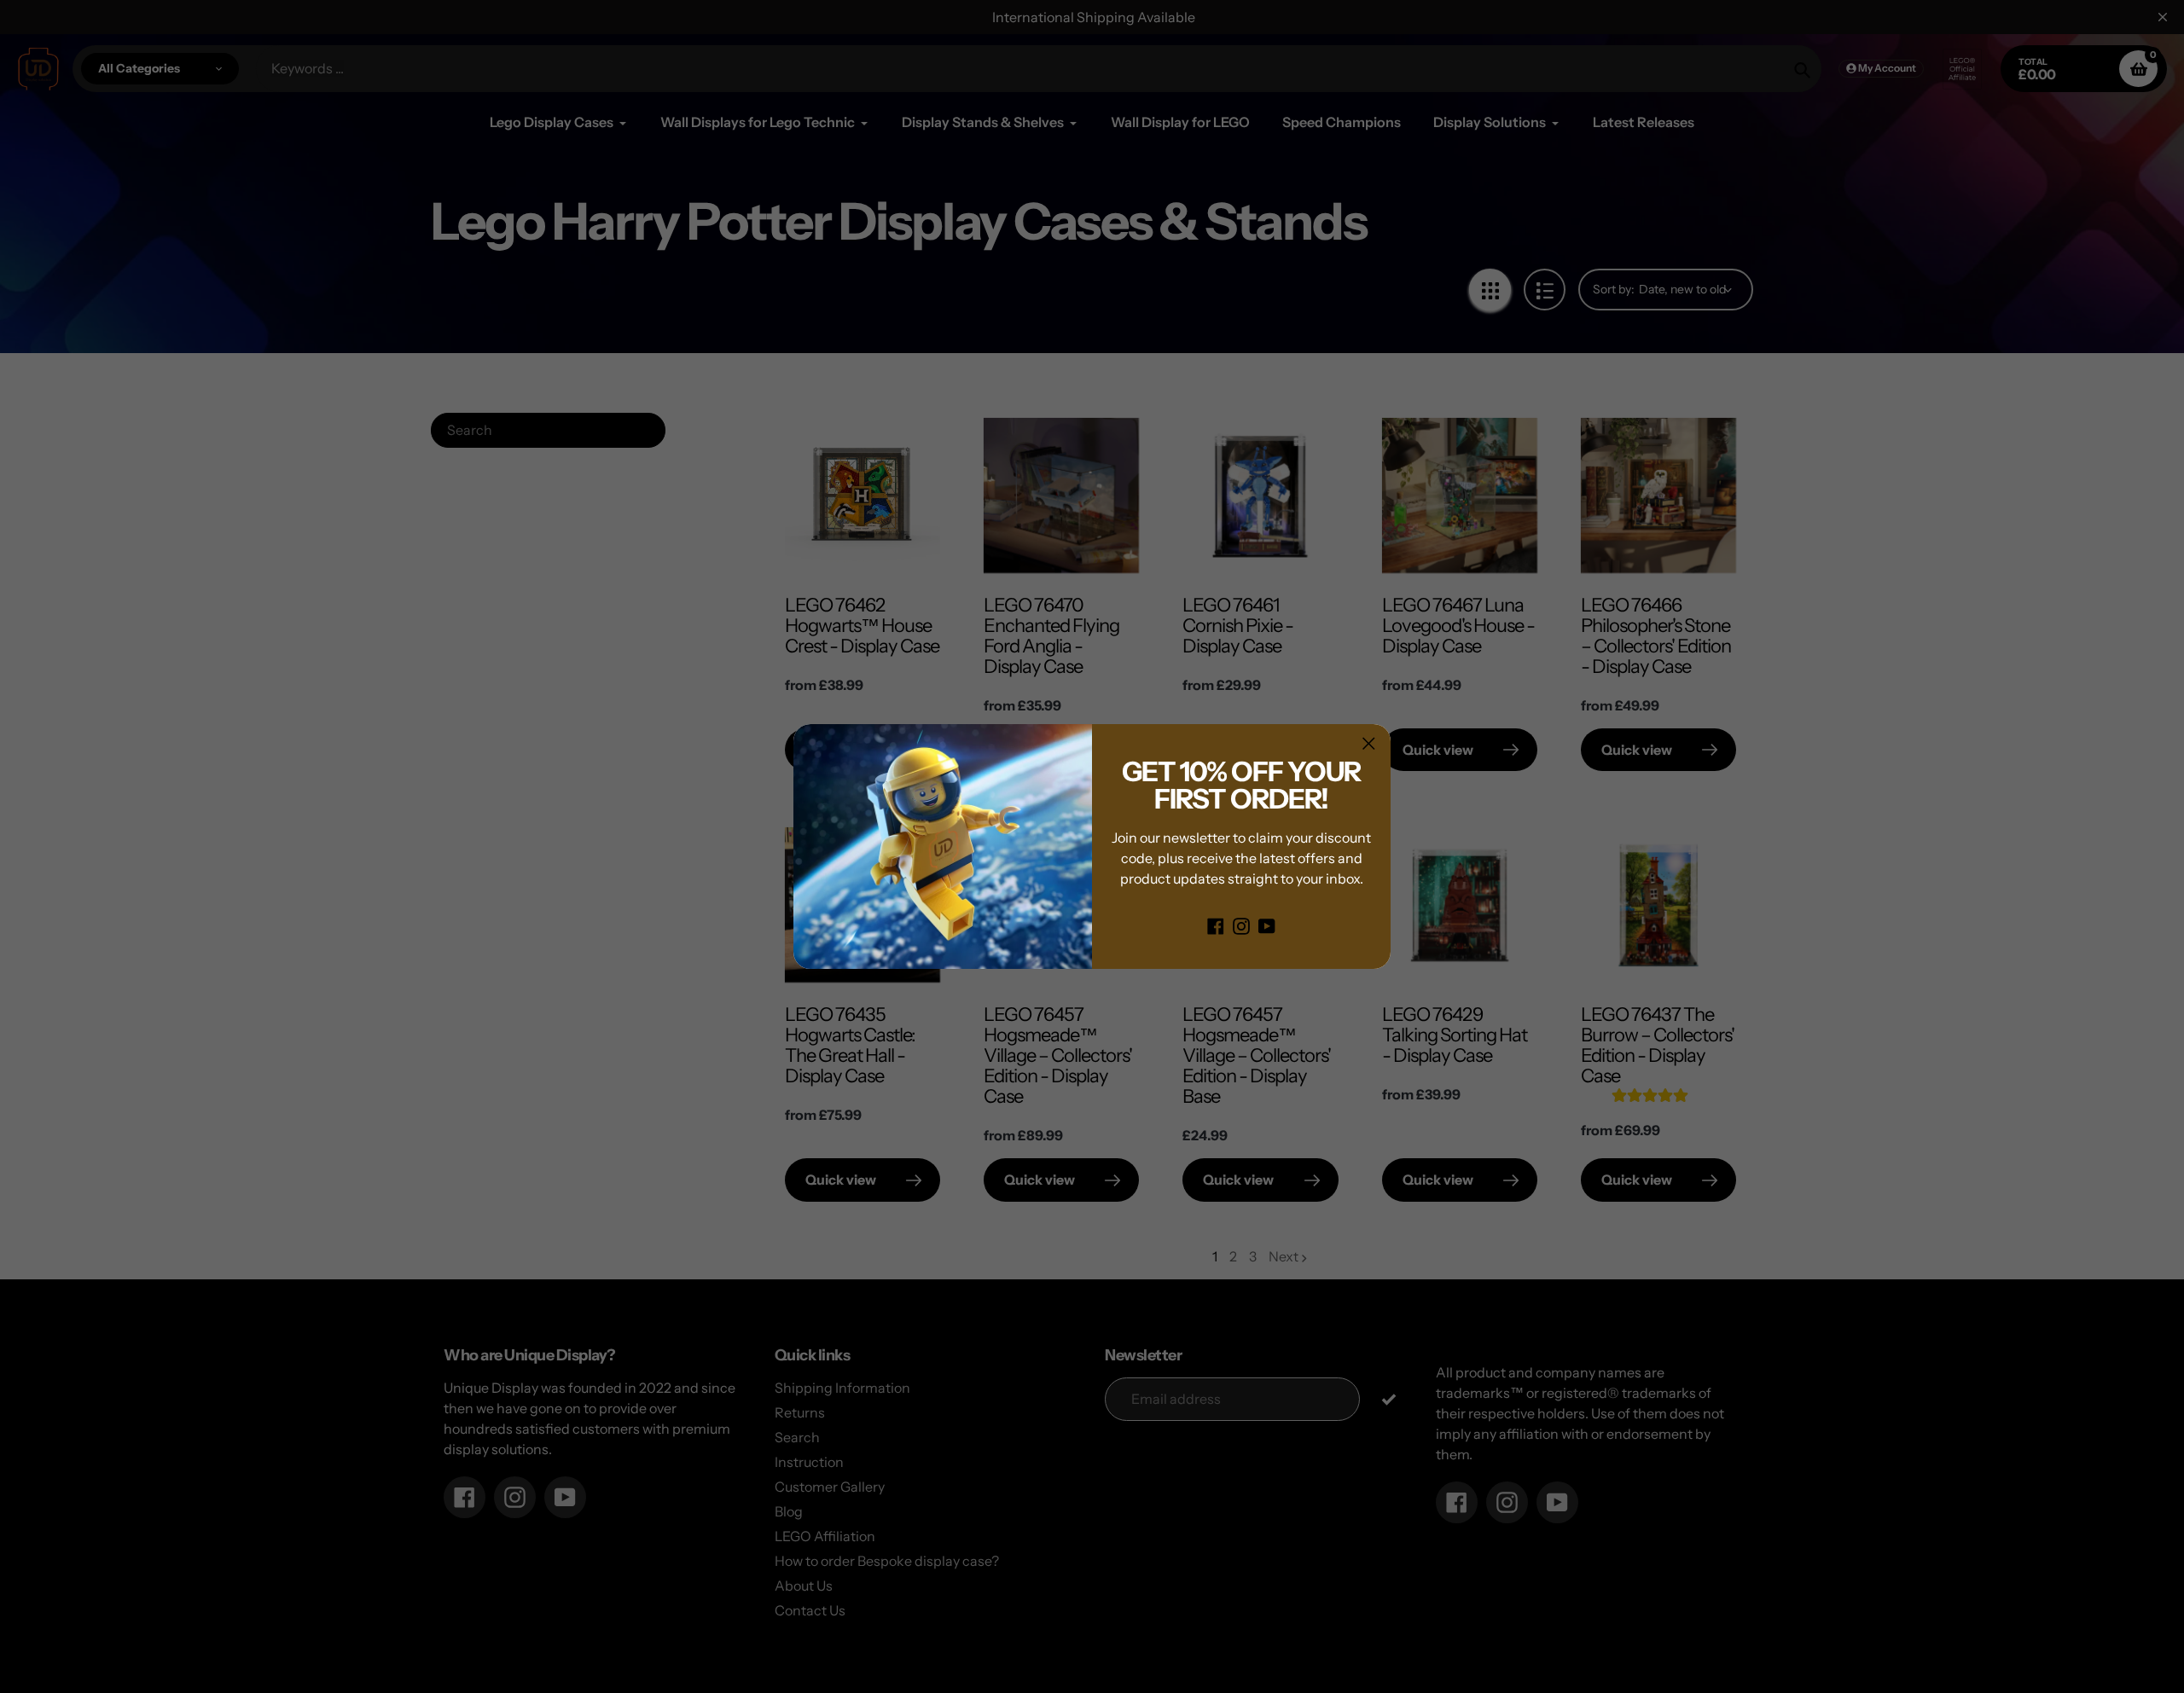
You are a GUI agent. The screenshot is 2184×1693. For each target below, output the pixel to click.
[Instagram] (1241, 925)
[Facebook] (1216, 925)
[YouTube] (1267, 925)
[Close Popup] (1369, 743)
